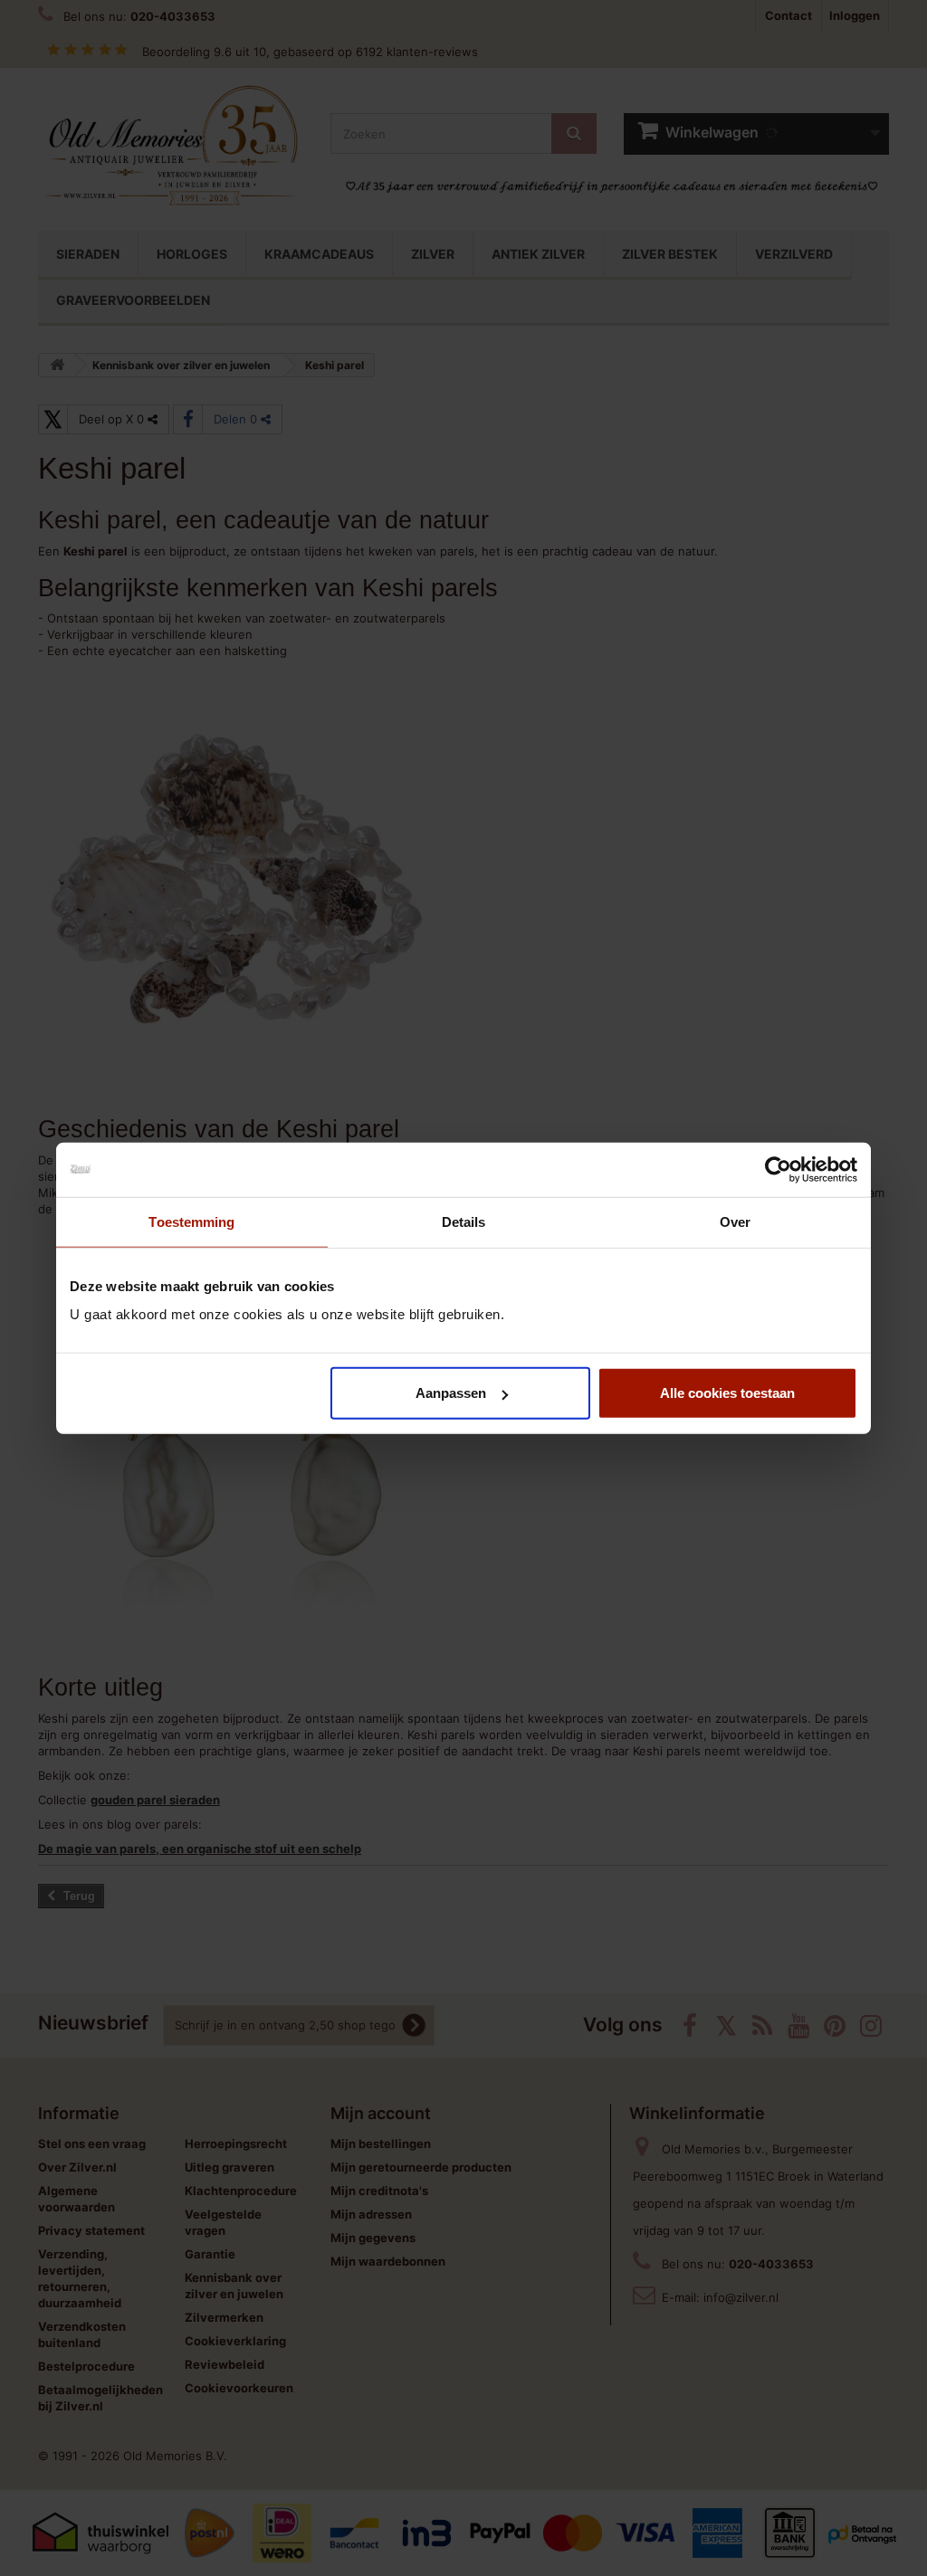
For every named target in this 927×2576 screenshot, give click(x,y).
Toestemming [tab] (191, 1221)
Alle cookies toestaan (727, 1393)
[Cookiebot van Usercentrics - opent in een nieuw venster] (778, 1169)
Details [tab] (464, 1221)
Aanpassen (451, 1393)
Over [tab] (735, 1221)
